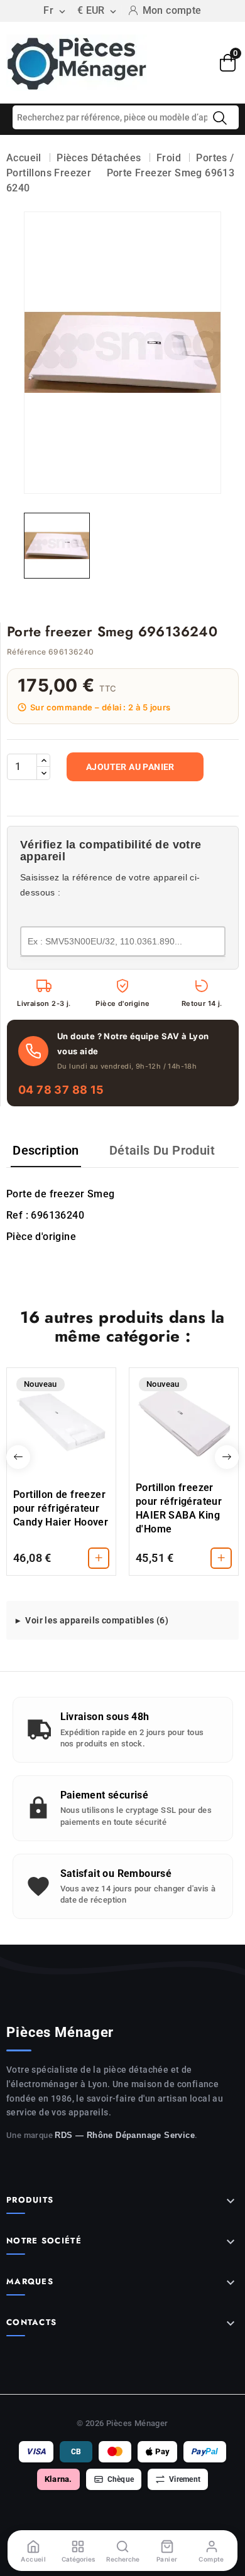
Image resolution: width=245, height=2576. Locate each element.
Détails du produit (162, 1150)
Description (46, 1150)
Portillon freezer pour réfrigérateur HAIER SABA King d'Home (179, 1508)
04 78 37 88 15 (61, 1090)
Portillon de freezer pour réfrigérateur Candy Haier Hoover (61, 1508)
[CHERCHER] (220, 118)
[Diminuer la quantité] (43, 773)
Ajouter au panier (130, 767)
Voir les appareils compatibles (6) (97, 1620)
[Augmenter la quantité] (43, 761)
